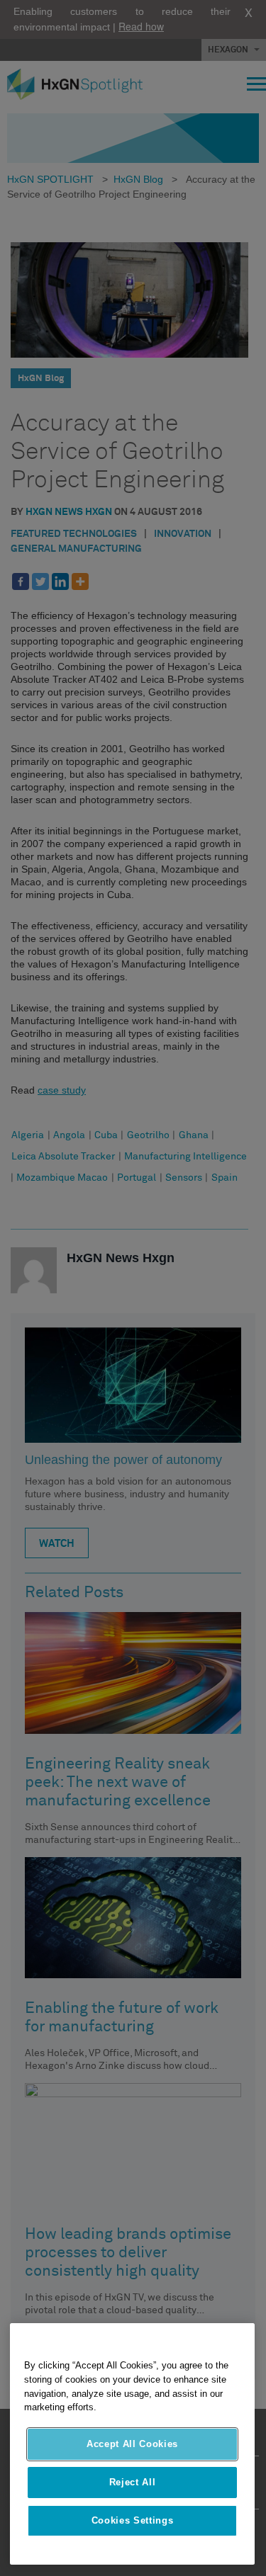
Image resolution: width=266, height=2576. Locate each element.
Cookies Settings (133, 2520)
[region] (132, 2444)
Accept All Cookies (132, 2444)
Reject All (133, 2482)
